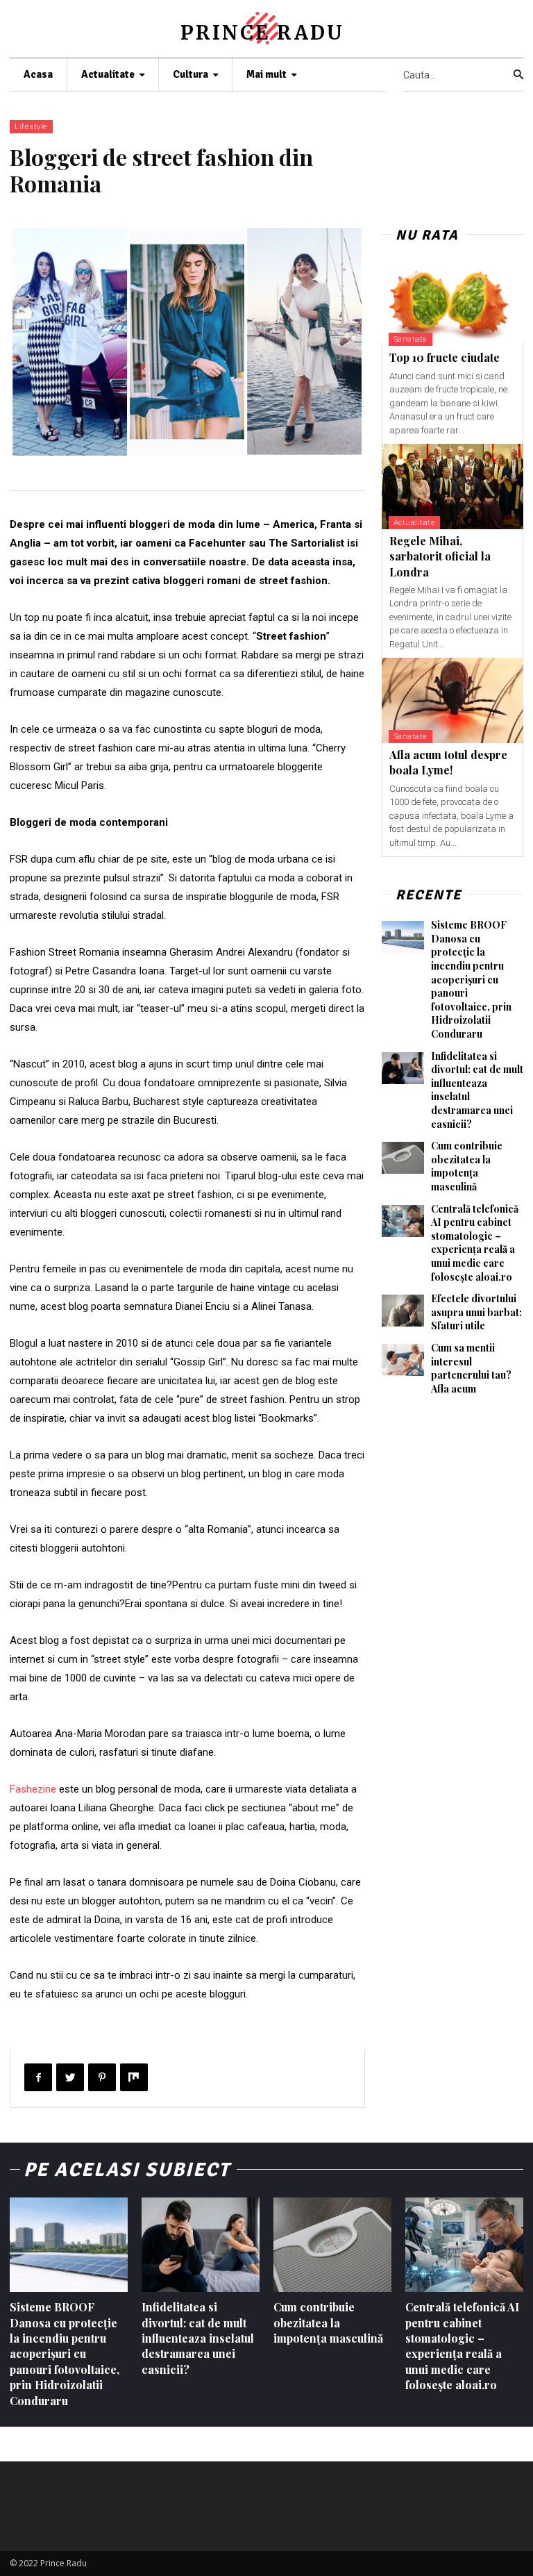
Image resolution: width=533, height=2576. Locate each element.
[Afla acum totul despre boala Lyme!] (452, 700)
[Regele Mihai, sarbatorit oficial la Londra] (452, 487)
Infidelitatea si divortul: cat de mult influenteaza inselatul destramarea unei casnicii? (198, 2338)
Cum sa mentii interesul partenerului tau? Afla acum (471, 1368)
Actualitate (415, 523)
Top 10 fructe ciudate (445, 357)
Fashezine (33, 1789)
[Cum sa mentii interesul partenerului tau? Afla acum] (403, 1360)
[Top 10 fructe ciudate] (452, 304)
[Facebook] (38, 2077)
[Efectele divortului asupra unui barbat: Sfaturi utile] (403, 1311)
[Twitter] (70, 2077)
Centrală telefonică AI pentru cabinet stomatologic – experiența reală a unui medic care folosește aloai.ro (475, 1243)
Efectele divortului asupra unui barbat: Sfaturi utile (476, 1312)
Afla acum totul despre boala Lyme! (448, 762)
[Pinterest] (102, 2077)
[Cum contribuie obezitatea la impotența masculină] (403, 1158)
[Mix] (134, 2077)
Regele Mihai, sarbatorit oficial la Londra (440, 556)
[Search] (518, 75)
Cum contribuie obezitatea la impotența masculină (467, 1166)
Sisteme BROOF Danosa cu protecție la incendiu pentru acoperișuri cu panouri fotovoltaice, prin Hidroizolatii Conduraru (471, 979)
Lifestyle (31, 127)
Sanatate (411, 339)
